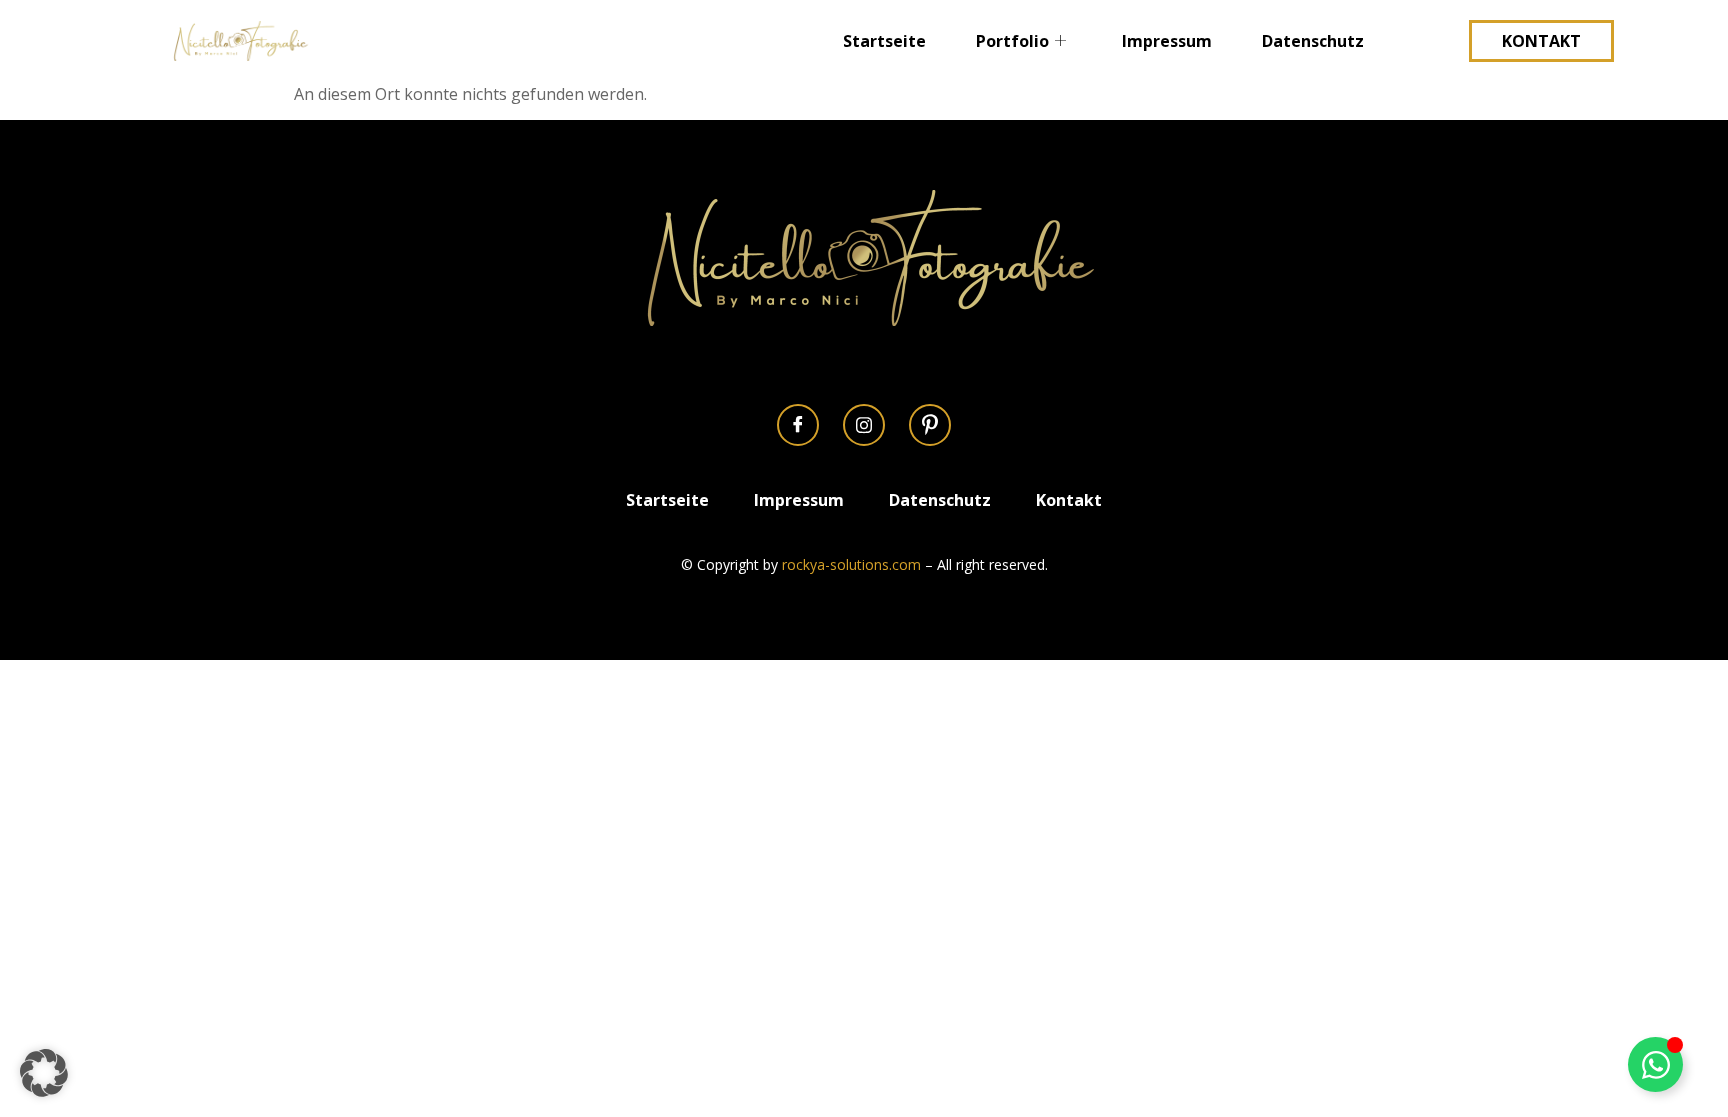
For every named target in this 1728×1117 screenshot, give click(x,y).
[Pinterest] (930, 425)
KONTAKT (1541, 41)
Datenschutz (1313, 41)
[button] (44, 1073)
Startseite (884, 41)
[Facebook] (798, 425)
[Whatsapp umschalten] (1655, 1064)
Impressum (1167, 41)
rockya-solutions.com (851, 564)
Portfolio (1012, 41)
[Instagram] (864, 425)
